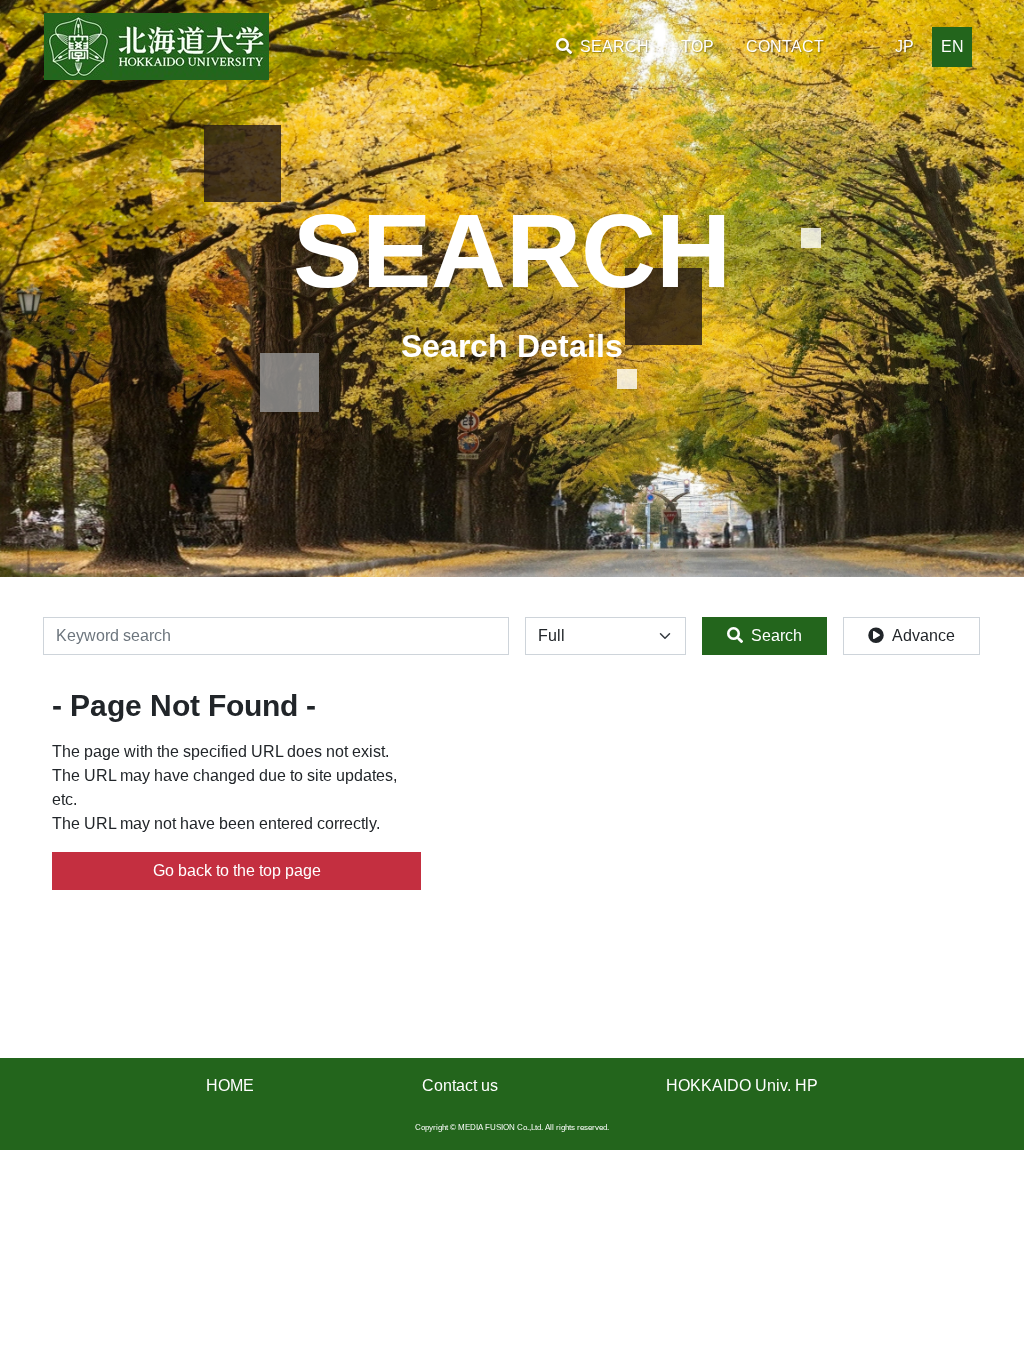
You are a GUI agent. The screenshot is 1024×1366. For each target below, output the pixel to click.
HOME (230, 1085)
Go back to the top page (237, 870)
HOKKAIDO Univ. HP (742, 1085)
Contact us (460, 1085)
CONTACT (785, 46)
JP (904, 46)
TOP (697, 46)
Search (776, 635)
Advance (923, 635)
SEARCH (614, 46)
